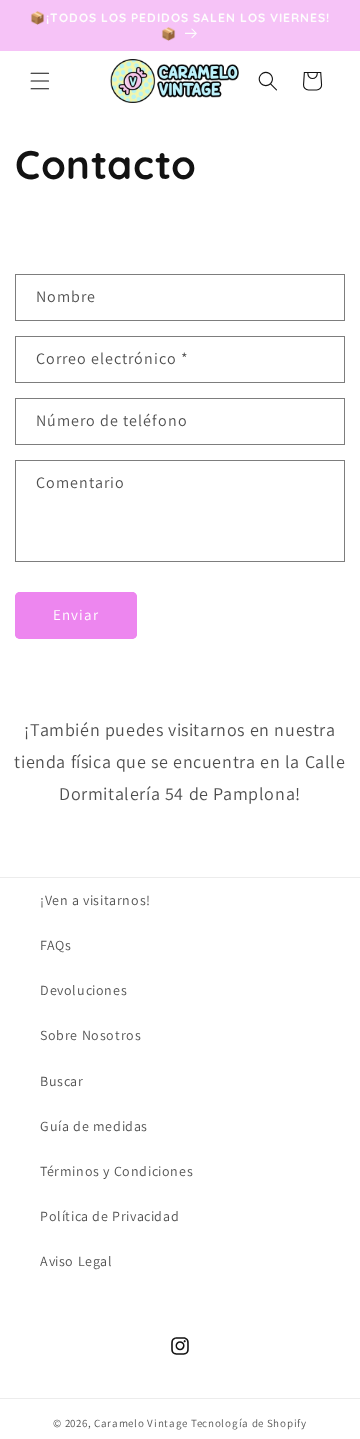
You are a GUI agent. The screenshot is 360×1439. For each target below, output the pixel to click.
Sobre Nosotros (90, 1035)
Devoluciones (83, 990)
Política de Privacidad (109, 1216)
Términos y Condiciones (116, 1171)
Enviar (76, 614)
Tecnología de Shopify (249, 1423)
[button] (40, 81)
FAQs (55, 945)
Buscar (62, 1081)
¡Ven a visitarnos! (95, 900)
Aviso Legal (76, 1261)
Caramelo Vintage (141, 1423)
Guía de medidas (94, 1126)
